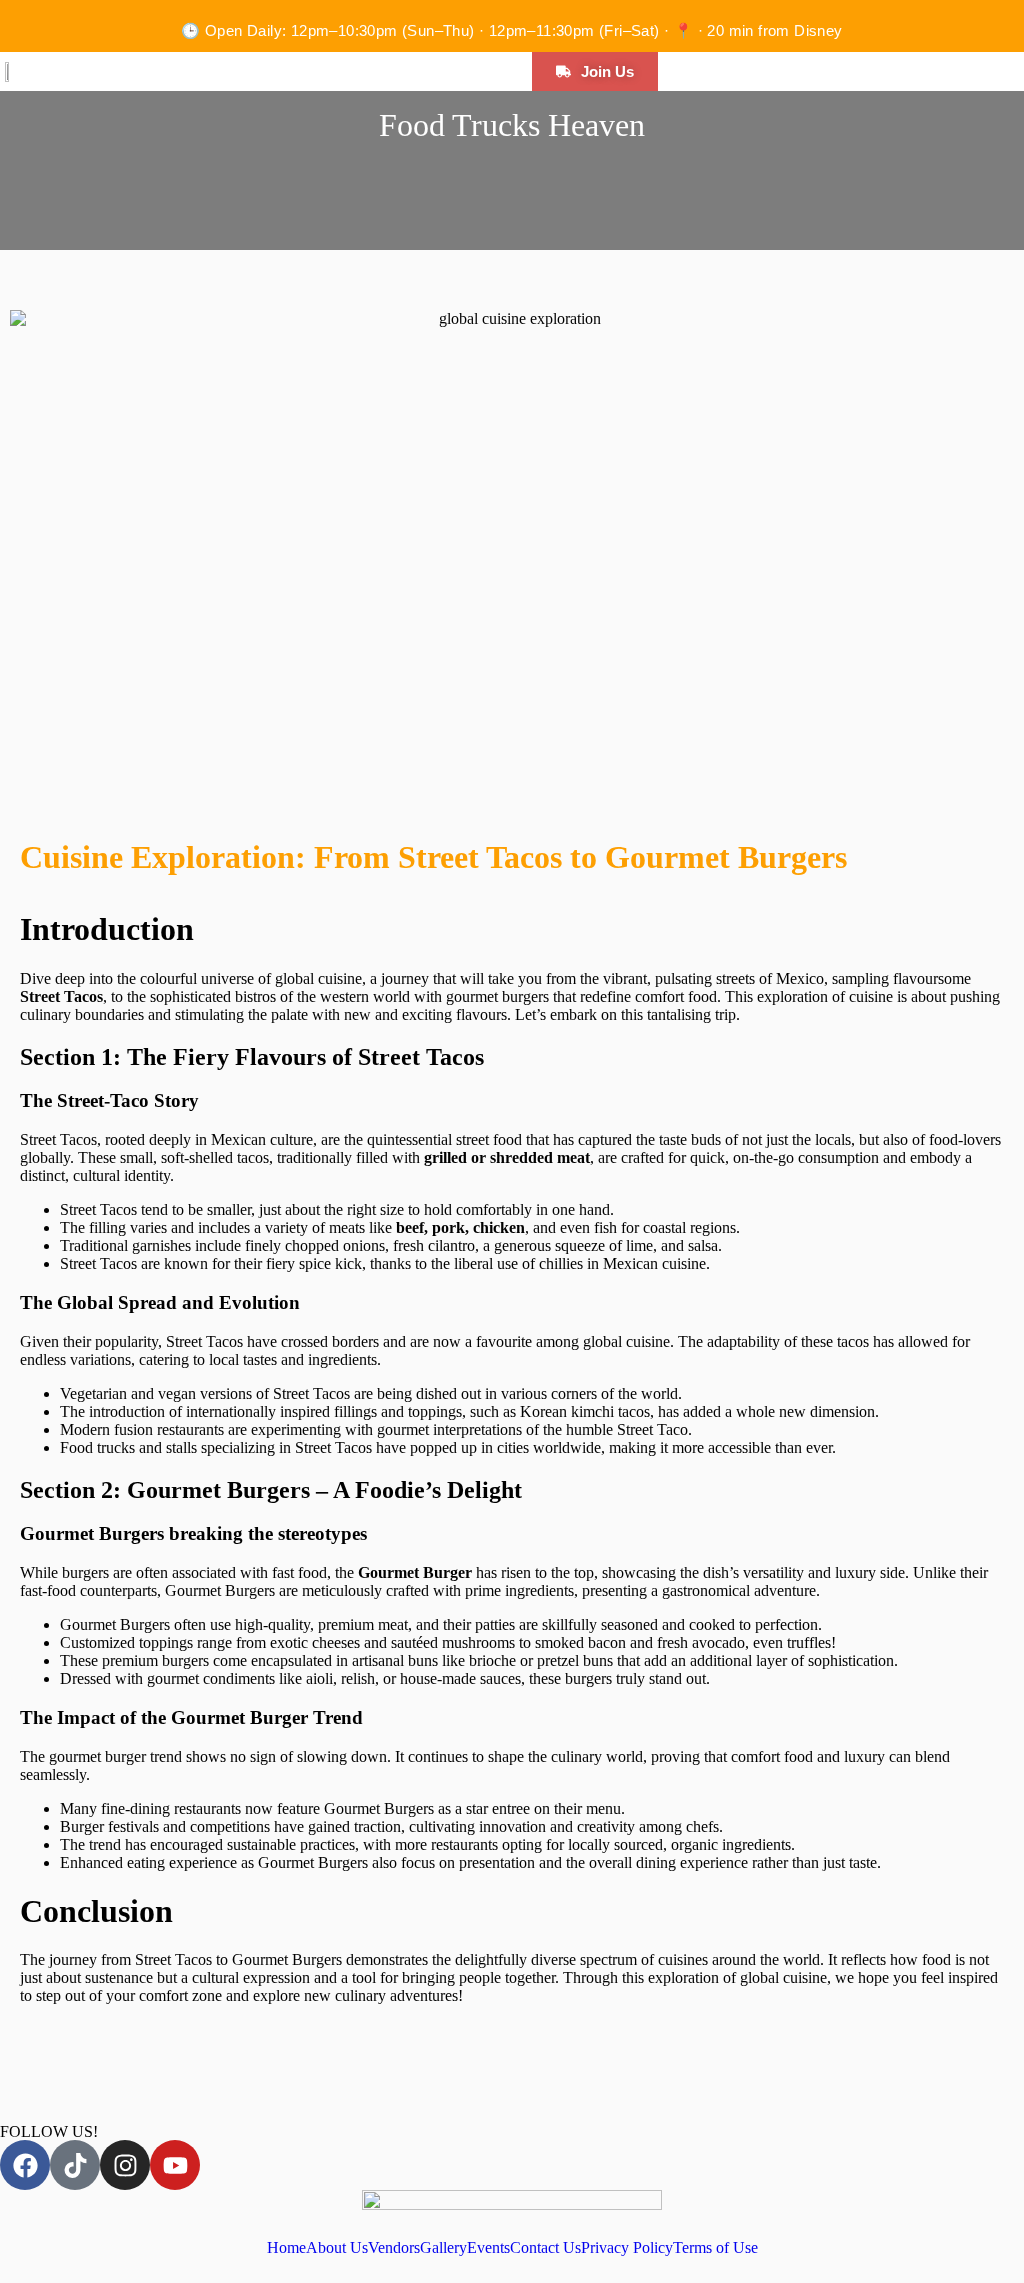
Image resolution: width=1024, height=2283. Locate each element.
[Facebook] (25, 2165)
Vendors (394, 2248)
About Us (337, 2248)
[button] (128, 75)
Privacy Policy (627, 2248)
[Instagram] (125, 2165)
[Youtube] (175, 2165)
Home (286, 2248)
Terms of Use (715, 2248)
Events (488, 2248)
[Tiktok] (75, 2165)
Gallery (443, 2248)
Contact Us (545, 2248)
